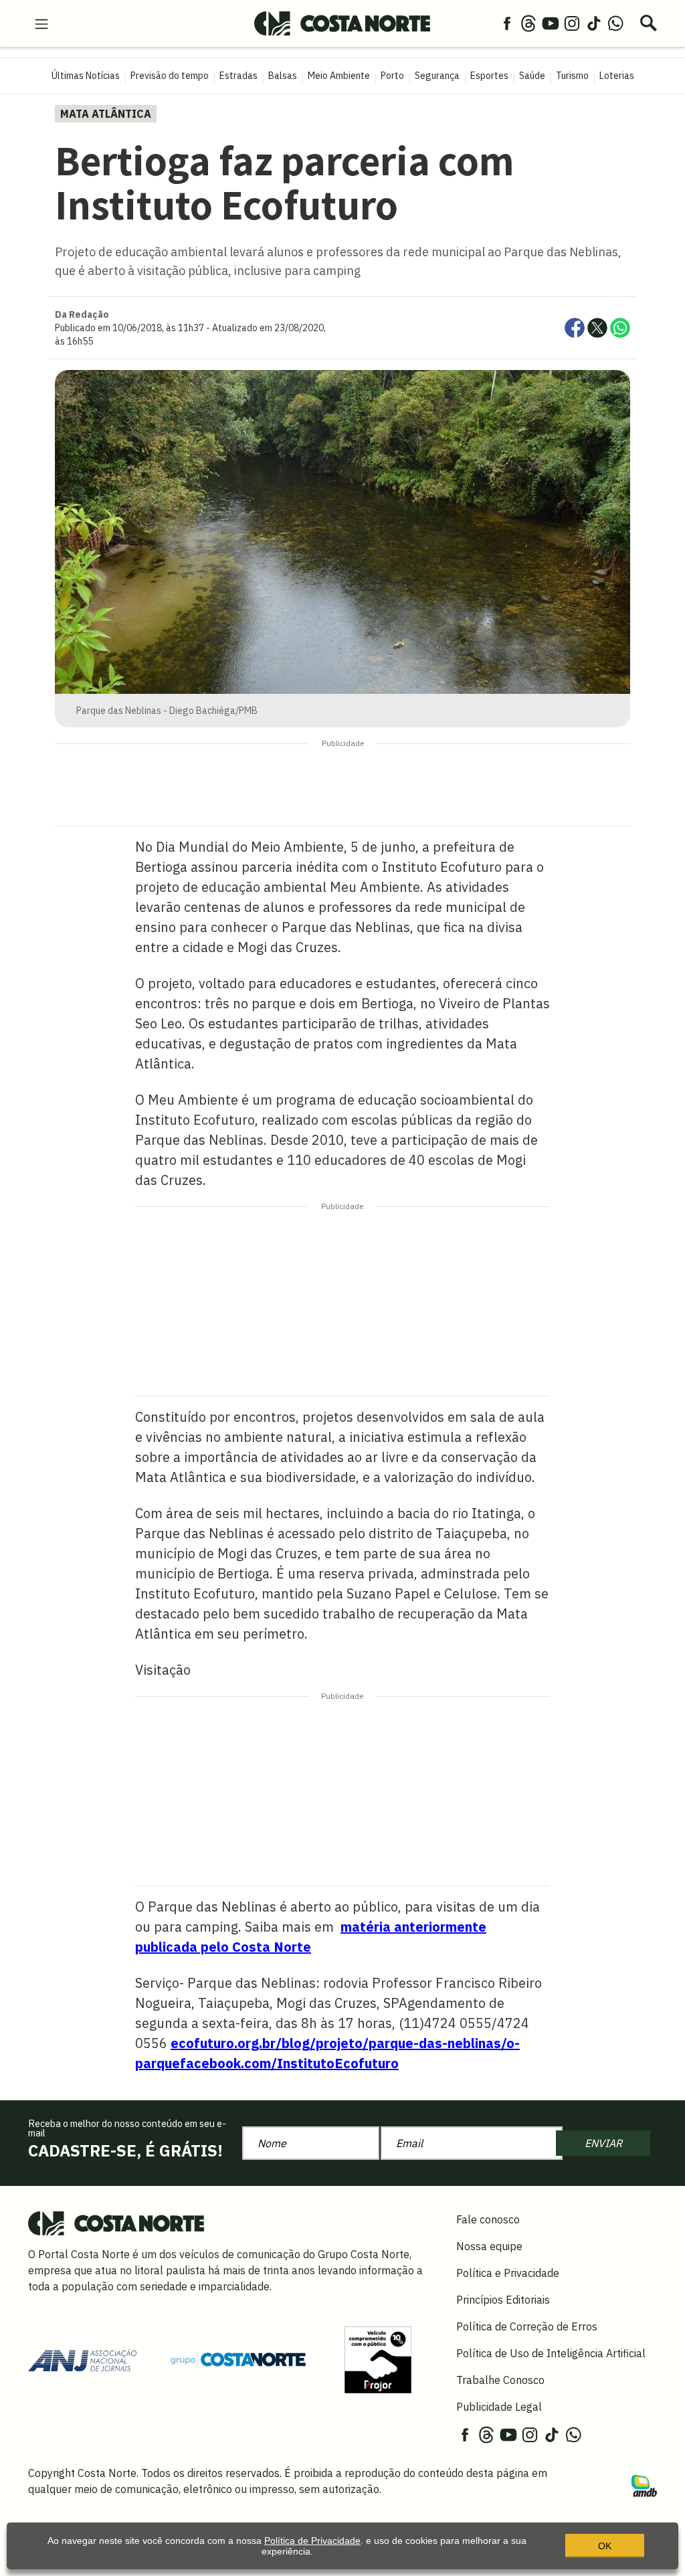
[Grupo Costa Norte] (238, 2359)
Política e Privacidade (508, 2273)
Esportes (489, 76)
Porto (392, 76)
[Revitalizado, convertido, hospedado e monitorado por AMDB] (644, 2485)
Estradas (238, 76)
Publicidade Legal (499, 2407)
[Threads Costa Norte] (528, 23)
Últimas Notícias (86, 76)
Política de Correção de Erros (527, 2326)
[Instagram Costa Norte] (572, 23)
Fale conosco (488, 2219)
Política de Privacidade (312, 2541)
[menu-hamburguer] (41, 23)
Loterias (617, 76)
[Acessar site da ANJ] (82, 2359)
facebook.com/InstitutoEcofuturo (289, 2063)
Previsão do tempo (170, 76)
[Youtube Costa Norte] (551, 23)
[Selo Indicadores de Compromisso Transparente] (378, 2359)
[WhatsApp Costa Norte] (615, 23)
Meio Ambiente (339, 76)
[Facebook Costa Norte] (507, 23)
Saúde (532, 76)
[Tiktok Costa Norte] (594, 23)
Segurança (437, 76)
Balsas (283, 76)
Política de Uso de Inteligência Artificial (551, 2353)
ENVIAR (603, 2143)
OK (605, 2546)
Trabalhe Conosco (500, 2380)
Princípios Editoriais (503, 2300)
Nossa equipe (489, 2246)
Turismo (572, 76)
